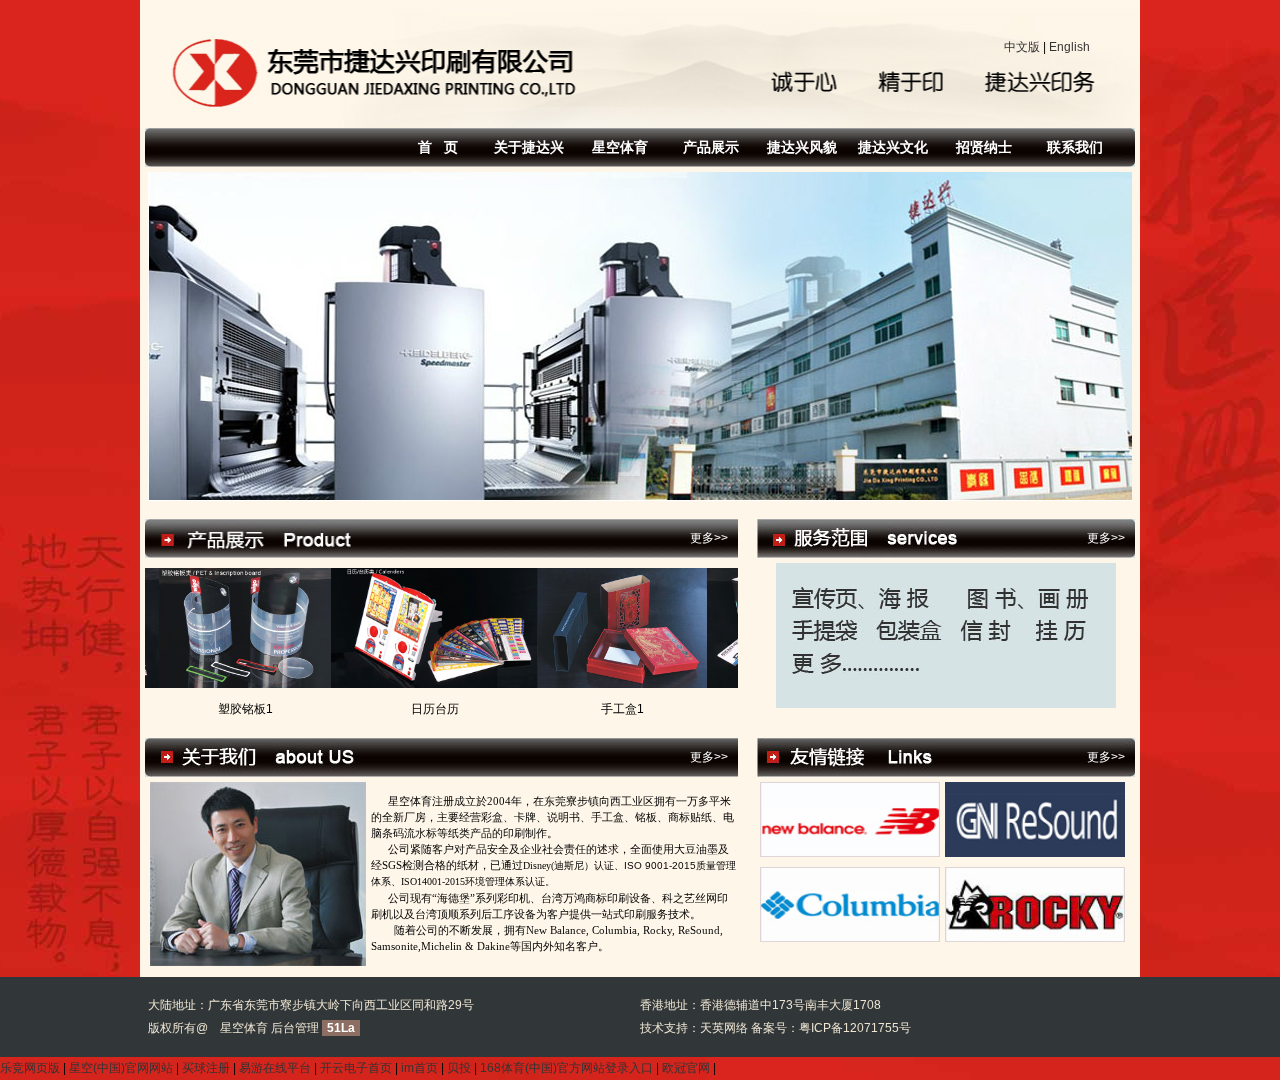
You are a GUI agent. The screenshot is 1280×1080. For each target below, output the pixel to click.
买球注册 (206, 1068)
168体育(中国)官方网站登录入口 (566, 1068)
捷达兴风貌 (802, 147)
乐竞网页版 (30, 1068)
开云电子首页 (356, 1068)
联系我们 (1075, 147)
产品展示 (711, 147)
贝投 (459, 1068)
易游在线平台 (275, 1068)
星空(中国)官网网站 (121, 1068)
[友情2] (1035, 853)
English (1069, 47)
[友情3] (850, 938)
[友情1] (850, 853)
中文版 (1022, 47)
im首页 (419, 1068)
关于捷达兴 (529, 147)
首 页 (438, 147)
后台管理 (295, 1028)
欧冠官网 (686, 1068)
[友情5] (1035, 938)
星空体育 (620, 147)
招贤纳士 (984, 147)
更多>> (709, 538)
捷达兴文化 (893, 147)
